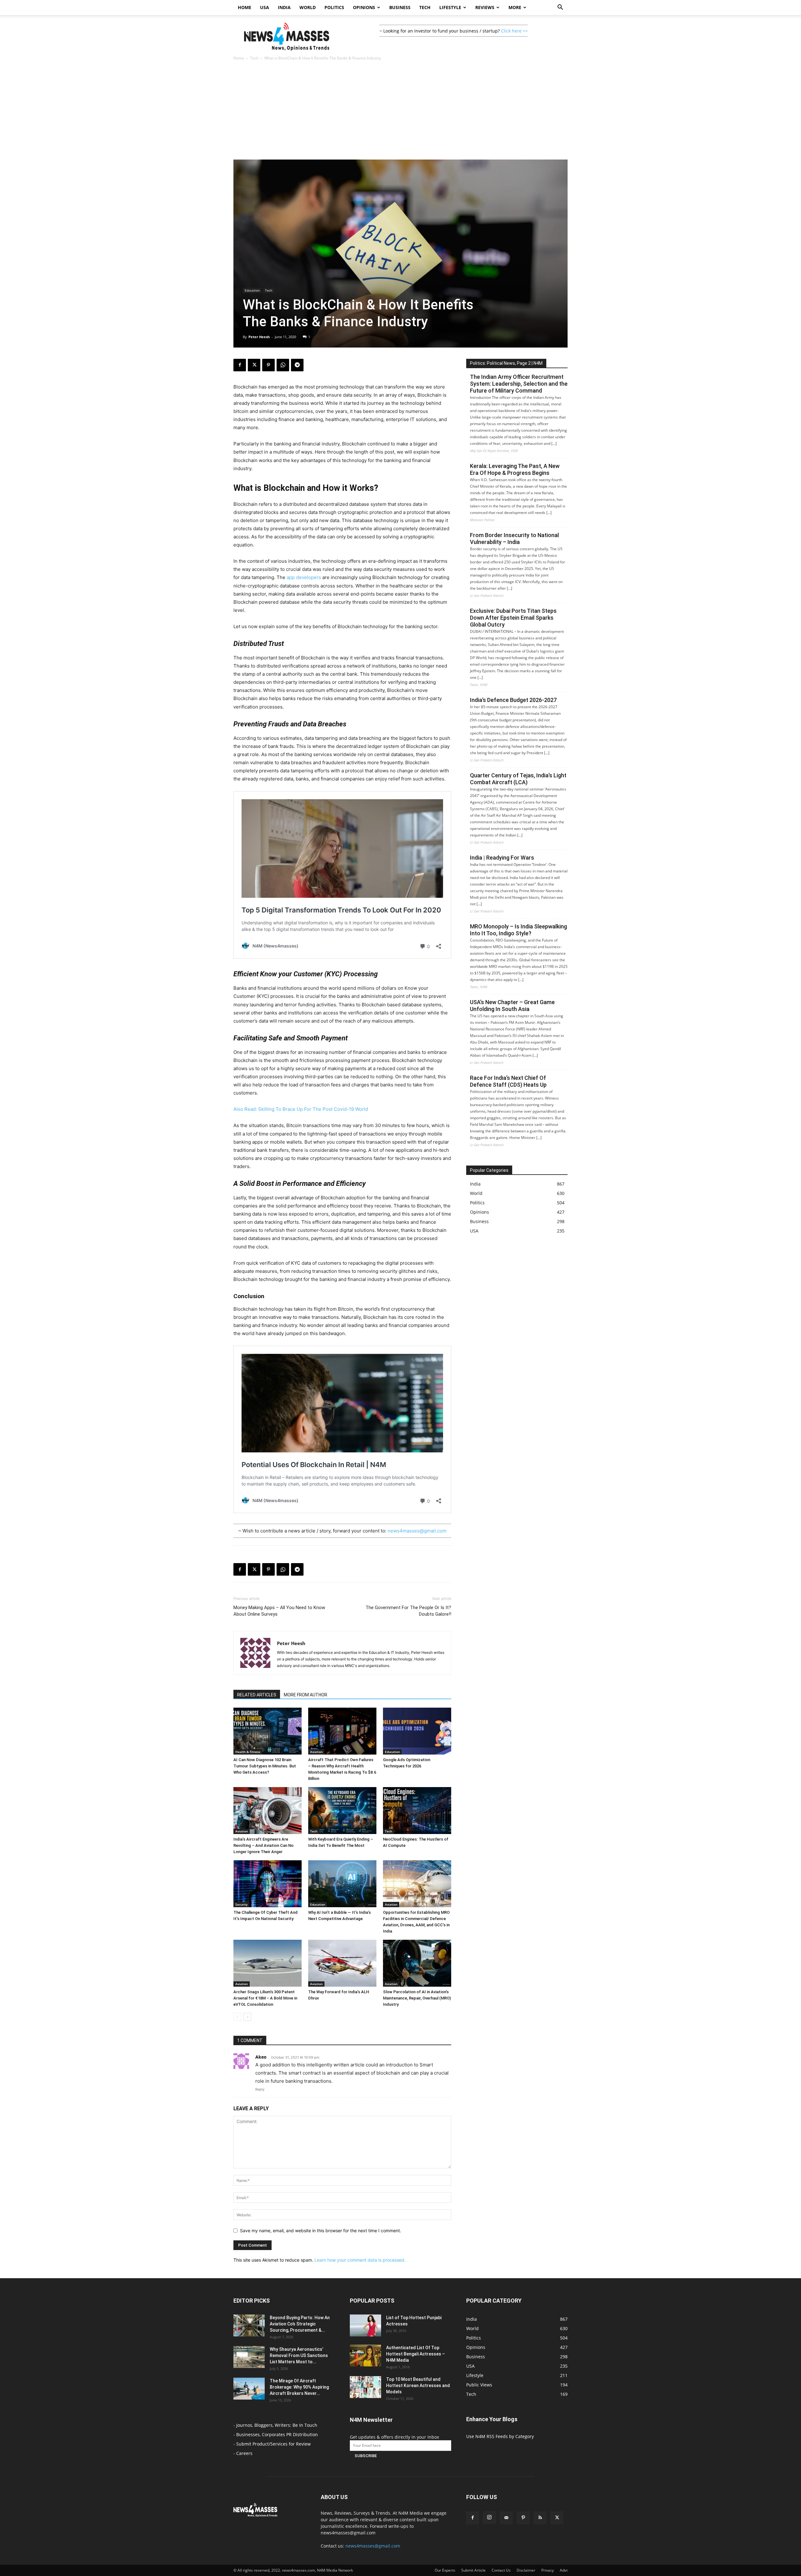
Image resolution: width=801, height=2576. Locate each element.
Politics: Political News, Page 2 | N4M (506, 363)
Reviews (485, 7)
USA (265, 7)
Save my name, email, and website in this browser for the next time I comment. (321, 2231)
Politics (334, 7)
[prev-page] (237, 2017)
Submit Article (473, 2570)
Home (245, 7)
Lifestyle (450, 7)
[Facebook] (240, 365)
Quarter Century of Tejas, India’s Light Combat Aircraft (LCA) (518, 779)
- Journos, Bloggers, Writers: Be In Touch (275, 2425)
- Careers (243, 2453)
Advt (564, 2570)
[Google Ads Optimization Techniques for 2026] (417, 1731)
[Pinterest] (268, 365)
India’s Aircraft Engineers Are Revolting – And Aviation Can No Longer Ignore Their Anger (263, 1845)
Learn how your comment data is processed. (360, 2260)
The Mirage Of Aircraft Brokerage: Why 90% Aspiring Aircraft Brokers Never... (299, 2387)
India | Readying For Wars (502, 858)
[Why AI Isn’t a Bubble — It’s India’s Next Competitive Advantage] (342, 1884)
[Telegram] (297, 365)
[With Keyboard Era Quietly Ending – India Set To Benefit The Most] (342, 1811)
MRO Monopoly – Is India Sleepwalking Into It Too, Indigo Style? (518, 930)
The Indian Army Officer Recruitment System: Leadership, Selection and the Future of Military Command (519, 384)
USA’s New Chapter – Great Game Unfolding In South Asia (512, 1006)
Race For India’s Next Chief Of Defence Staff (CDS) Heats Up (508, 1081)
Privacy (548, 2570)
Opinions (364, 7)
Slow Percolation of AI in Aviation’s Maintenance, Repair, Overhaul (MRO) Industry (417, 1998)
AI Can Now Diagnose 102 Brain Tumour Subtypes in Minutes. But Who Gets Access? (265, 1766)
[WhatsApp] (283, 365)
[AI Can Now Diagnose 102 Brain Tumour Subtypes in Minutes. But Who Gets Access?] (268, 1731)
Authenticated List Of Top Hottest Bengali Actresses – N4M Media (416, 2354)
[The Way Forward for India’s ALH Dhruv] (342, 1963)
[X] (254, 365)
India (284, 7)
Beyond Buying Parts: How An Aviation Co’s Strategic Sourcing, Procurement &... (300, 2324)
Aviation (316, 1752)
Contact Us (501, 2570)
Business (400, 7)
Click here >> (514, 31)
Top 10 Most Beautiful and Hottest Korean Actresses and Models (418, 2385)
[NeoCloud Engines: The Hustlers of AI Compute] (417, 1811)
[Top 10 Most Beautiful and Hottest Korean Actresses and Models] (365, 2387)
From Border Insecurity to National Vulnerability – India (514, 539)
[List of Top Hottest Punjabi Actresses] (365, 2325)
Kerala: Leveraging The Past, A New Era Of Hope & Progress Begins (515, 469)
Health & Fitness (248, 1752)
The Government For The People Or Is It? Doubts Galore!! (408, 1611)
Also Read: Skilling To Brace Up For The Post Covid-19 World (301, 1109)
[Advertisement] (400, 113)
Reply (260, 2089)
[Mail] (506, 2518)
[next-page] (247, 2017)
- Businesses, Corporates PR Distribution (276, 2434)
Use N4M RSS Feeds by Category (500, 2436)
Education (252, 290)
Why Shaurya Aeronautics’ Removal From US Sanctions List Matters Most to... (299, 2355)
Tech (425, 7)
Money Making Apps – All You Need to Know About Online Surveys (279, 1611)
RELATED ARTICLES (257, 1695)
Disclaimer (526, 2570)
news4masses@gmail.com (417, 1531)
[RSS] (540, 2518)
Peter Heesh (259, 337)
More (515, 7)
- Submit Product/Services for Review (272, 2444)
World (308, 7)
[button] (560, 8)
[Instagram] (489, 2518)
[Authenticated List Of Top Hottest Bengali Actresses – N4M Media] (365, 2355)
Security (241, 1904)
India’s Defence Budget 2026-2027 (513, 700)
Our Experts (445, 2570)
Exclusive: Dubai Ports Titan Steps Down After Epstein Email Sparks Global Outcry (513, 618)
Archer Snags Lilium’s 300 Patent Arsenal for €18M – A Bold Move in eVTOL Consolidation (265, 1998)
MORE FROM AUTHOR (306, 1695)
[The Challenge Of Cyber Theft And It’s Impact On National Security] (268, 1884)
